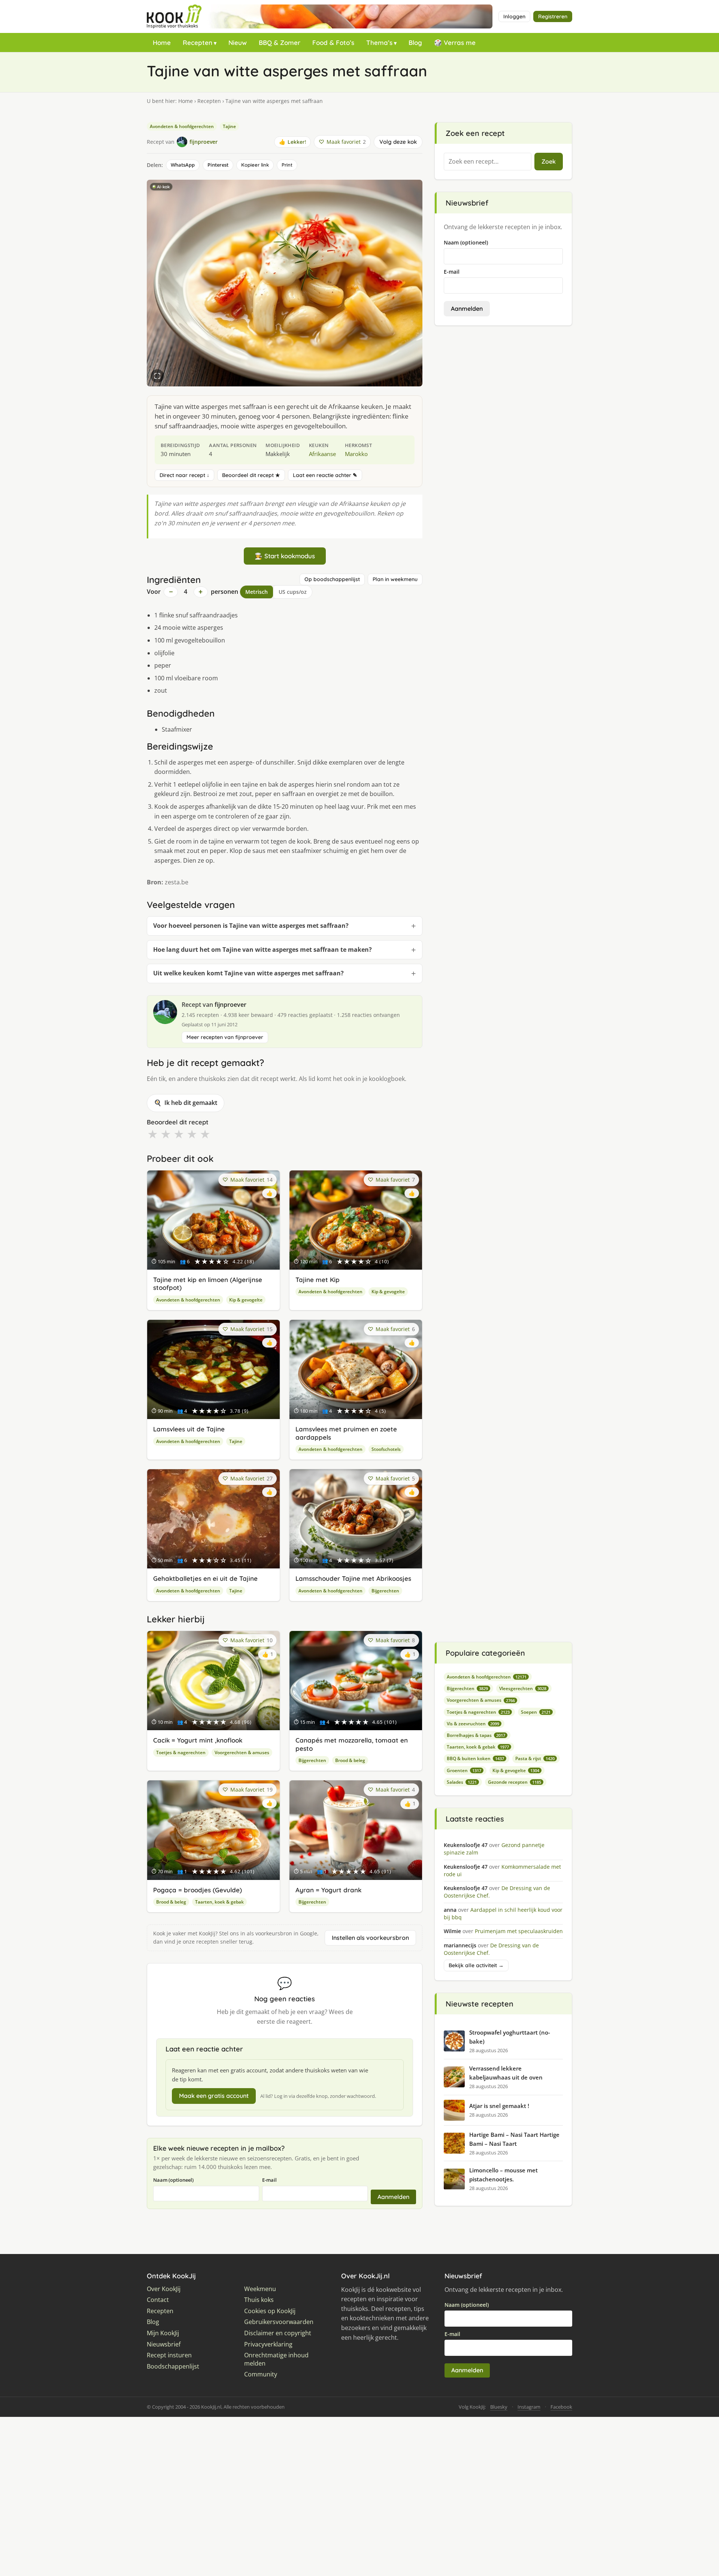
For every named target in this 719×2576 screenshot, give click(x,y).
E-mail (269, 2180)
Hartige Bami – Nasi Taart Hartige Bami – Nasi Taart (514, 2139)
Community (261, 2374)
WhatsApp (183, 165)
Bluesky (499, 2407)
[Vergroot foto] (157, 376)
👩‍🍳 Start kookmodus (285, 556)
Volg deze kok (398, 142)
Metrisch (257, 592)
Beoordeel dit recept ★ (251, 475)
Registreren (553, 16)
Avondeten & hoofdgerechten (182, 126)
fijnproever (230, 1005)
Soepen (536, 1712)
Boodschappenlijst (173, 2367)
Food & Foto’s (333, 42)
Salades (462, 1782)
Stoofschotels (386, 1449)
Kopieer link (255, 165)
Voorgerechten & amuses (242, 1752)
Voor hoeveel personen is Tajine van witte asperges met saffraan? (251, 926)
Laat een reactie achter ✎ (325, 475)
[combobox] (488, 162)
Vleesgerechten (523, 1688)
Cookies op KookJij (270, 2311)
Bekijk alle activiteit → (476, 1965)
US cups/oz (293, 592)
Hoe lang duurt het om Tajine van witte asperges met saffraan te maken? (263, 950)
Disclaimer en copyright (278, 2333)
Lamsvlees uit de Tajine (189, 1429)
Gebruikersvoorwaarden (279, 2322)
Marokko (356, 454)
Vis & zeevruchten (473, 1724)
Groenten (464, 1770)
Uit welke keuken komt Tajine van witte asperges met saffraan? (248, 973)
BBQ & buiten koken (475, 1758)
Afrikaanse (322, 454)
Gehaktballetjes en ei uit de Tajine (205, 1578)
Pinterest (218, 165)
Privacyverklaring (268, 2344)
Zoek (549, 161)
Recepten (198, 42)
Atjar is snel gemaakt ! (499, 2106)
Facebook (561, 2407)
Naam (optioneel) (173, 2180)
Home (162, 42)
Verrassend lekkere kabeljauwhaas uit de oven (506, 2073)
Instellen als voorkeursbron (370, 1938)
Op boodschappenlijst (332, 579)
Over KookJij (164, 2289)
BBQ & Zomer (280, 42)
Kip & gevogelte (246, 1300)
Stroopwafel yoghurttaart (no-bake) (510, 2037)
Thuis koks (259, 2300)
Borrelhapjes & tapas (476, 1735)
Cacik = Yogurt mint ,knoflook (198, 1740)
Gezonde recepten (515, 1782)
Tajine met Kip (318, 1280)
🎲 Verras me (455, 42)
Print (287, 165)
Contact (158, 2300)
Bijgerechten (385, 1591)
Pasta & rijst (535, 1758)
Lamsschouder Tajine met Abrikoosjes (353, 1578)
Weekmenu (260, 2289)
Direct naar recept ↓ (184, 475)
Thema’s (379, 42)
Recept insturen (169, 2355)
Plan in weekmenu (395, 579)
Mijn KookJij (163, 2333)
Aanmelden (393, 2197)
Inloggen (514, 16)
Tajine (229, 126)
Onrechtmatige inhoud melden (276, 2359)
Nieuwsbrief (164, 2344)
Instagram (529, 2407)
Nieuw (238, 42)
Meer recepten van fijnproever (225, 1037)
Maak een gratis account (214, 2096)
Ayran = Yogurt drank (328, 1890)
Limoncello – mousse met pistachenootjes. (503, 2175)
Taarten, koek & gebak (219, 1902)
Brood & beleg (350, 1760)
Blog (415, 42)
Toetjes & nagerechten (181, 1752)
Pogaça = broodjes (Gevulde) (198, 1890)
